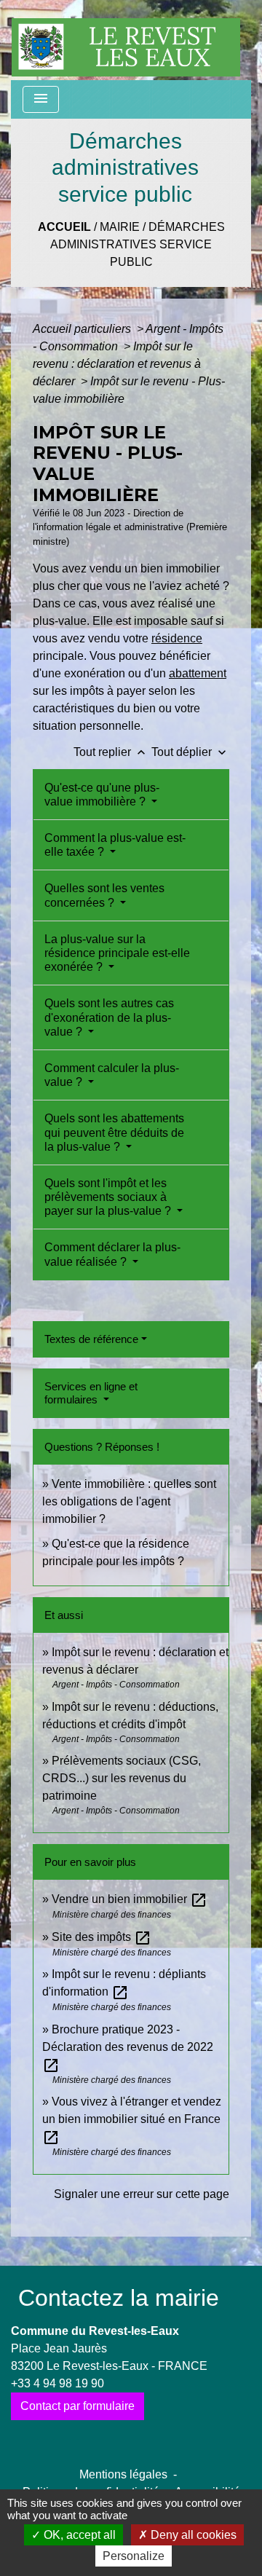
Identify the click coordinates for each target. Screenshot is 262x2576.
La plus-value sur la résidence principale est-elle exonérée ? (117, 953)
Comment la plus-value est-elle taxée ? (115, 845)
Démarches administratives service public (138, 244)
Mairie (120, 227)
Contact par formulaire (78, 2406)
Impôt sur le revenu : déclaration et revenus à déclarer (117, 364)
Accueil (64, 227)
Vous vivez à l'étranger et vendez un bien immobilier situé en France (132, 2119)
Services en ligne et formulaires (91, 1393)
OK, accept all (78, 2535)
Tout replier (111, 752)
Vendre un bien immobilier (130, 1899)
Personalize (134, 2556)
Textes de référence (91, 1339)
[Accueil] (126, 40)
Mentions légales (123, 2474)
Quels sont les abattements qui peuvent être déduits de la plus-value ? (114, 1132)
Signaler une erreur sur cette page (142, 2194)
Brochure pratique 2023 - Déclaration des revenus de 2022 (128, 2047)
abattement (198, 673)
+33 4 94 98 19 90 (57, 2383)
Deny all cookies (192, 2535)
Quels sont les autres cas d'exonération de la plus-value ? (109, 1017)
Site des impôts (102, 1937)
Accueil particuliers (83, 329)
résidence (177, 638)
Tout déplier (190, 752)
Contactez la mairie (119, 2298)
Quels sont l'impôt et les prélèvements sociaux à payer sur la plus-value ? (109, 1197)
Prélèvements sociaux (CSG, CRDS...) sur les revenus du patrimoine (122, 1778)
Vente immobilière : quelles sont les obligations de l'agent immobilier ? (129, 1501)
